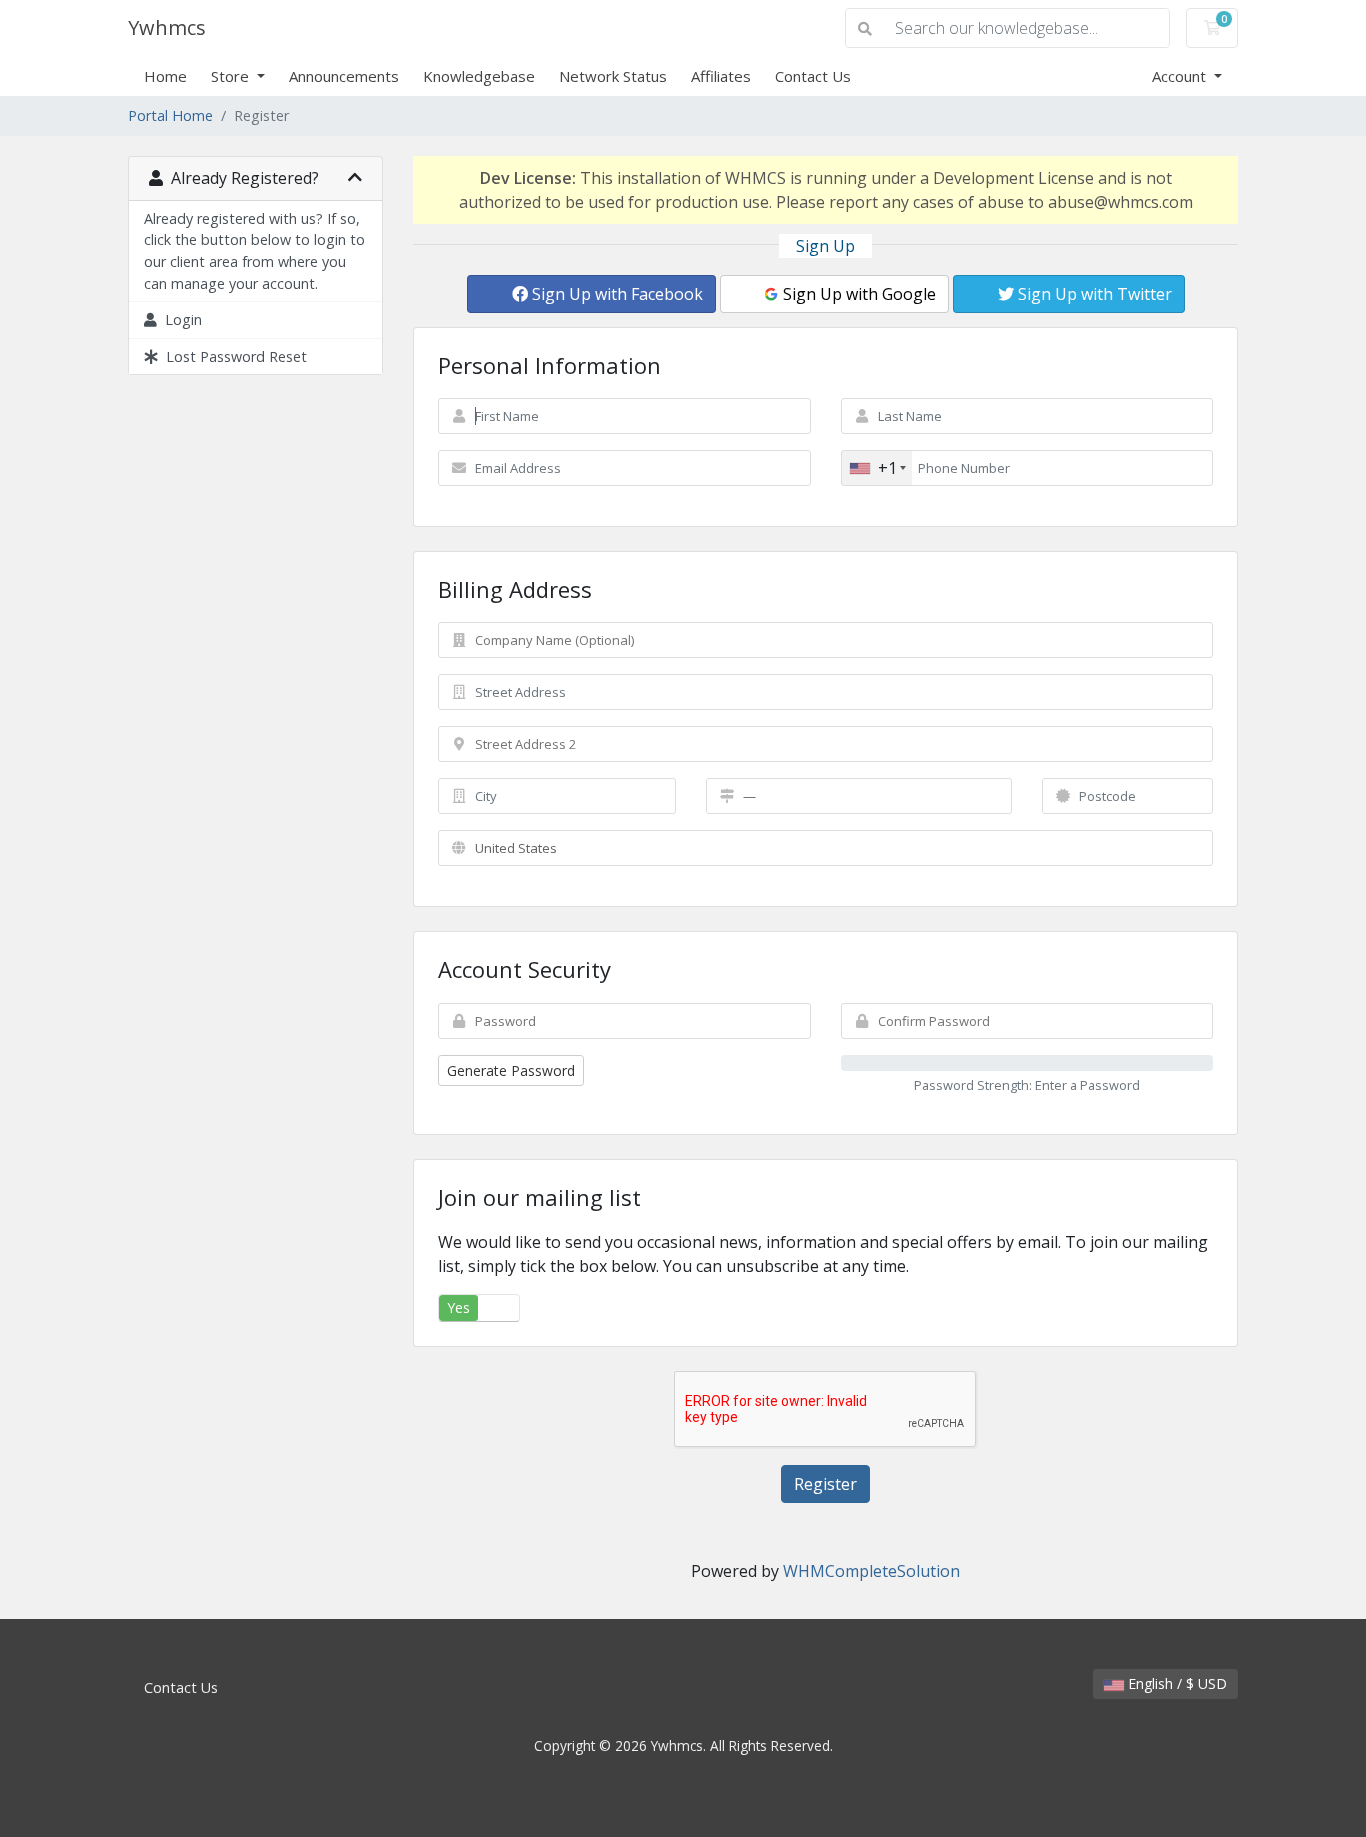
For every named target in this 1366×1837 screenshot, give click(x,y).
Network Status (613, 76)
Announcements (344, 76)
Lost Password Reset (232, 356)
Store (232, 76)
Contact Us (813, 76)
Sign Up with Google (857, 294)
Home (165, 76)
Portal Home (170, 115)
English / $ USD (1175, 1683)
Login (179, 319)
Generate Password (511, 1070)
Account (1181, 76)
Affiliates (721, 76)
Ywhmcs (167, 27)
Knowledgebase (479, 76)
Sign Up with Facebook (615, 294)
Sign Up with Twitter (1093, 294)
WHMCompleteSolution (871, 1571)
